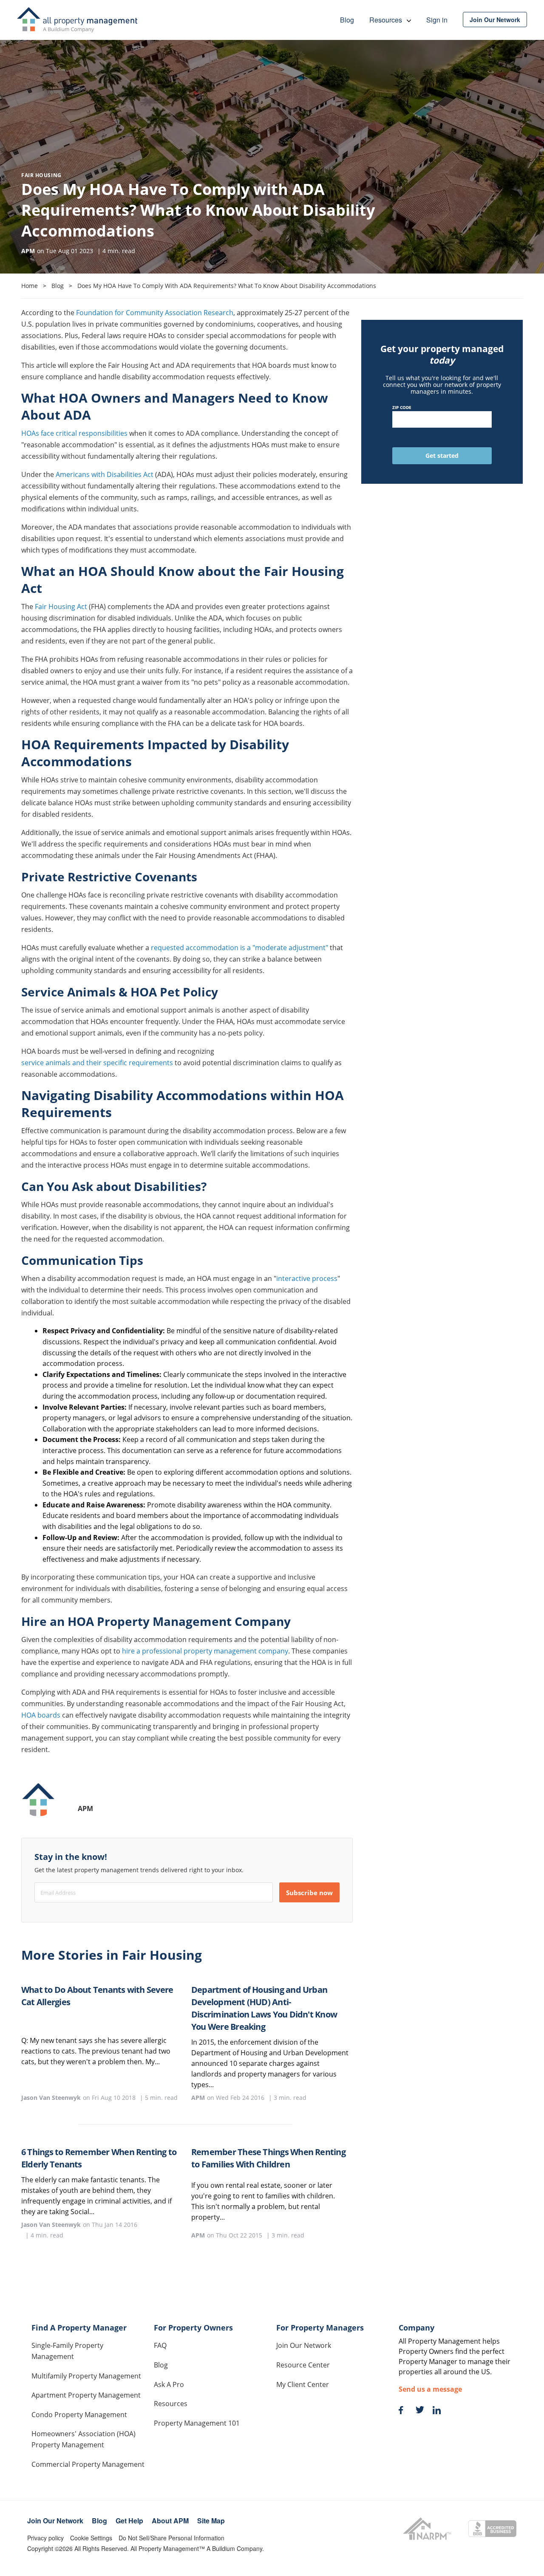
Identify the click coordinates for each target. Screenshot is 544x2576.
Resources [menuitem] (387, 20)
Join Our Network (304, 2345)
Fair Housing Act (61, 607)
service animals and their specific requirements (97, 1063)
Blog (161, 2365)
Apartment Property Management (86, 2395)
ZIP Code (402, 407)
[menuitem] (495, 20)
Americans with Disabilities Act (105, 474)
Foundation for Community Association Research (155, 313)
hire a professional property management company (205, 1651)
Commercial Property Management (88, 2464)
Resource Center (303, 2365)
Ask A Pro (169, 2384)
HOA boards (41, 1715)
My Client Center (303, 2384)
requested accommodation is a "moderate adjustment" (239, 948)
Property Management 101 (197, 2423)
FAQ (160, 2345)
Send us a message (430, 2389)
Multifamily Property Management (86, 2376)
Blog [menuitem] (347, 20)
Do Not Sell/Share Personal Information (171, 2538)
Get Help (129, 2521)
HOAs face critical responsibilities (74, 433)
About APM (170, 2521)
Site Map (211, 2521)
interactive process (307, 1278)
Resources (171, 2404)
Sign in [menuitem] (437, 20)
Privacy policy (45, 2538)
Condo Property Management (79, 2415)
